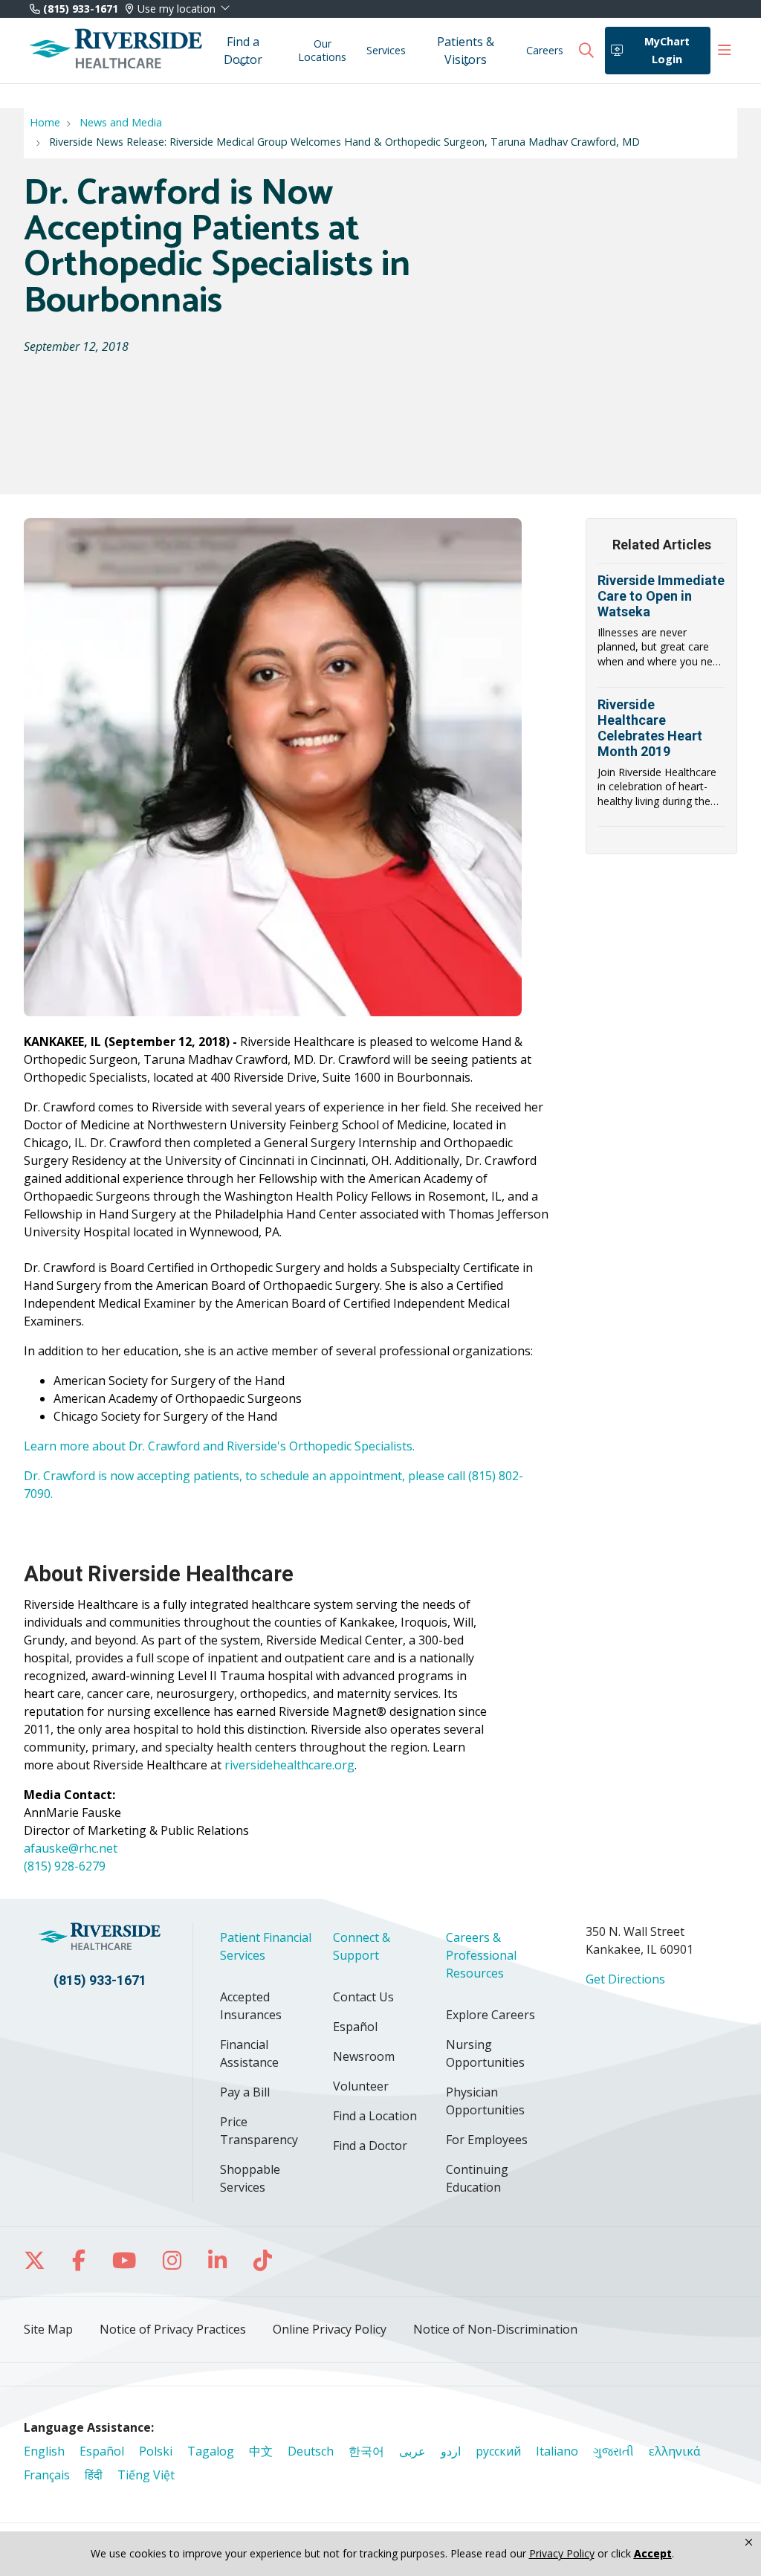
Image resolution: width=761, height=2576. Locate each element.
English (44, 2451)
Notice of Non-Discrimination (495, 2329)
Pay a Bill (245, 2092)
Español (355, 2027)
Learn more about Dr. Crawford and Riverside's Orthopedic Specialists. (219, 1446)
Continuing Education (477, 2178)
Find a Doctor (243, 51)
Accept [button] (653, 2553)
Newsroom (364, 2056)
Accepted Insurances (251, 2006)
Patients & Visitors (466, 51)
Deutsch (311, 2451)
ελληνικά (674, 2451)
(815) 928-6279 (65, 1866)
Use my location (177, 9)
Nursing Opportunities (485, 2053)
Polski (156, 2451)
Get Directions (625, 1979)
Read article (661, 630)
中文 (261, 2451)
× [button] (749, 2543)
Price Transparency (259, 2131)
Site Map (48, 2329)
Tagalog (211, 2451)
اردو (451, 2451)
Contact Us (363, 1997)
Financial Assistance (249, 2053)
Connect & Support (362, 1946)
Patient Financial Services (266, 1946)
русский (498, 2451)
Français (47, 2475)
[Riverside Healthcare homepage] (116, 51)
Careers (545, 50)
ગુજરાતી (613, 2451)
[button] (725, 51)
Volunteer (361, 2086)
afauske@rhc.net (71, 1848)
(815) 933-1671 (79, 9)
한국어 (366, 2451)
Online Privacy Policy (330, 2329)
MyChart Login (667, 50)
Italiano (557, 2451)
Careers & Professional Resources (481, 1955)
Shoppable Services (250, 2178)
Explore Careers (490, 2015)
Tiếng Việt (146, 2475)
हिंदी (94, 2475)
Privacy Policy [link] (562, 2554)
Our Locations (322, 50)
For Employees (487, 2140)
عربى (412, 2451)
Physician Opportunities (485, 2101)
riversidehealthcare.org (289, 1765)
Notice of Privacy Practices (173, 2329)
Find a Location (375, 2116)
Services (386, 50)
